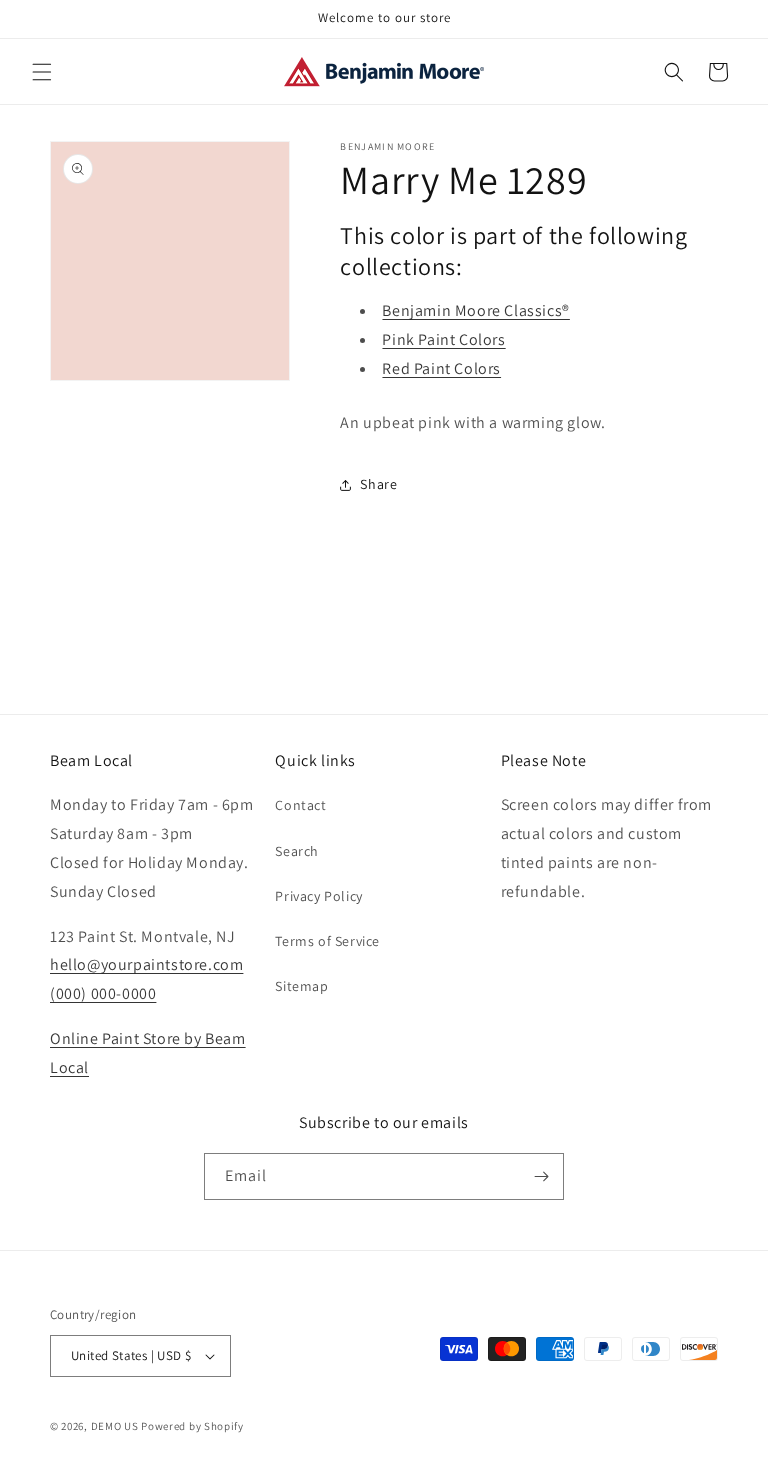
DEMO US (115, 1426)
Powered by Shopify (192, 1426)
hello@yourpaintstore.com (146, 964)
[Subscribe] (541, 1176)
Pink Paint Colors (443, 339)
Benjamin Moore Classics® (475, 310)
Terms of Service (327, 941)
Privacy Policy (318, 896)
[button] (42, 72)
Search (297, 851)
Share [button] (378, 484)
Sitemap (301, 986)
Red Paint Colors (441, 368)
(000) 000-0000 (103, 993)
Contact (300, 805)
